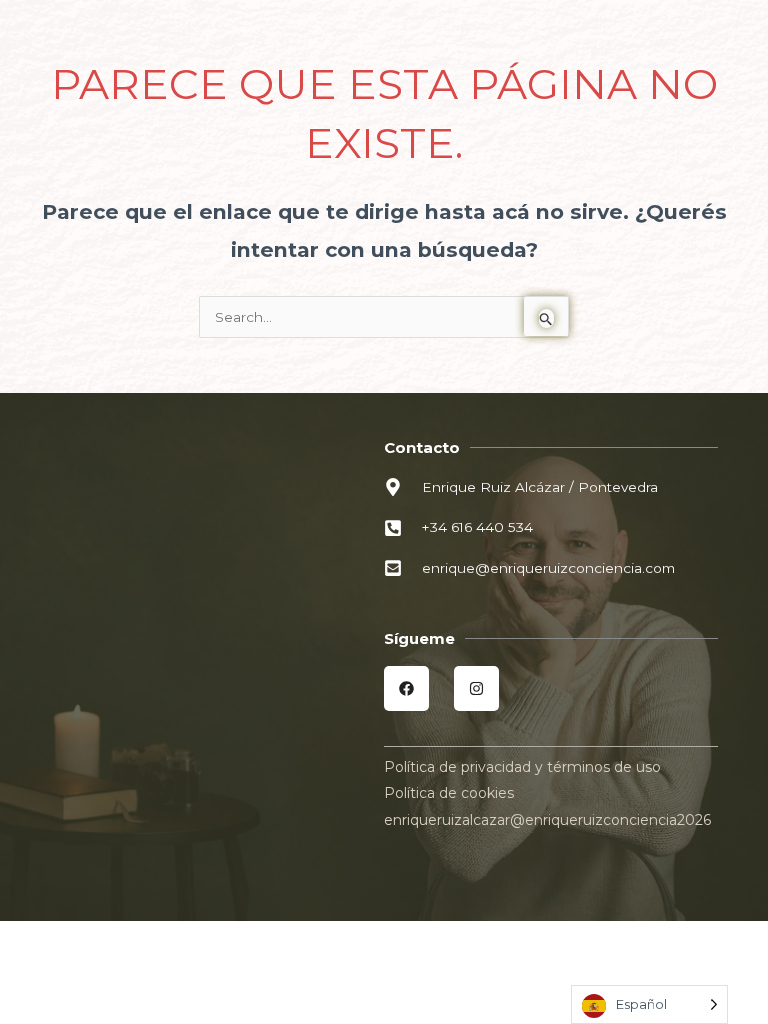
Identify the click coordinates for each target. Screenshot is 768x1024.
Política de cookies (449, 793)
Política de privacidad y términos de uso (522, 767)
